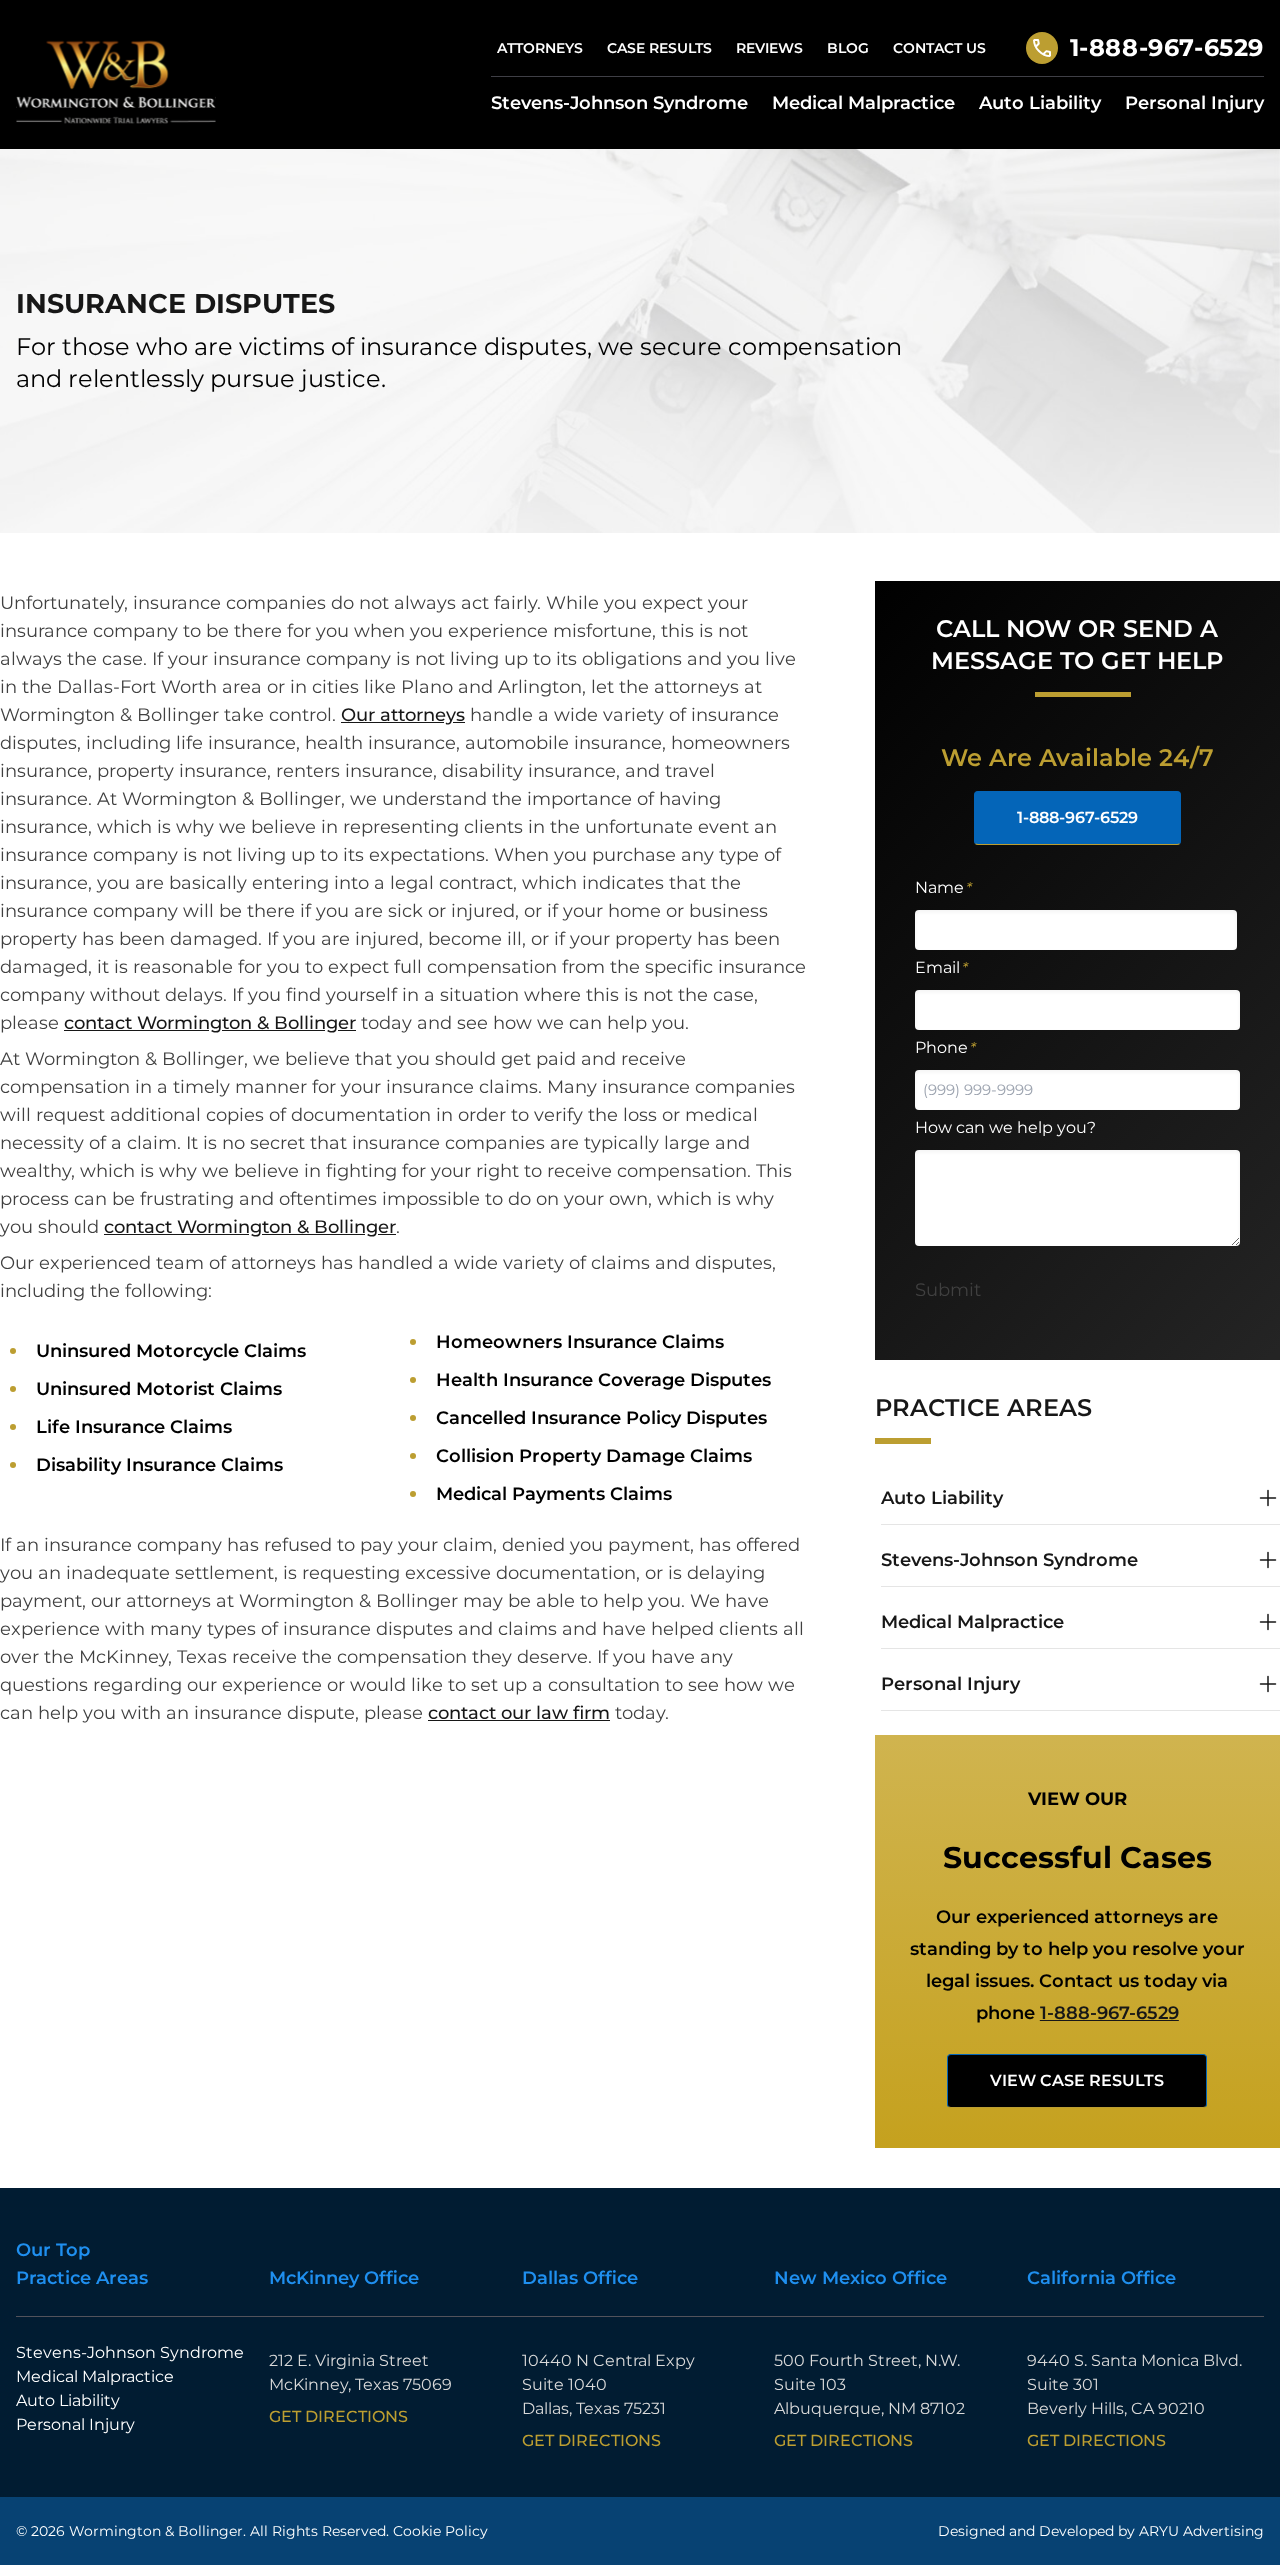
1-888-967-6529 (1167, 47)
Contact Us (939, 48)
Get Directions (338, 2416)
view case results (1077, 2080)
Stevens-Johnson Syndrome (619, 103)
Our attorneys (403, 715)
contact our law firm (519, 1713)
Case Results (659, 48)
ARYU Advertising (1201, 2531)
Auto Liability (1040, 103)
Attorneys (540, 48)
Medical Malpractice (863, 103)
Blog (848, 48)
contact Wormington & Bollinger (210, 1023)
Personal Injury (1194, 103)
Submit (948, 1290)
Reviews (769, 48)
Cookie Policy (440, 2531)
